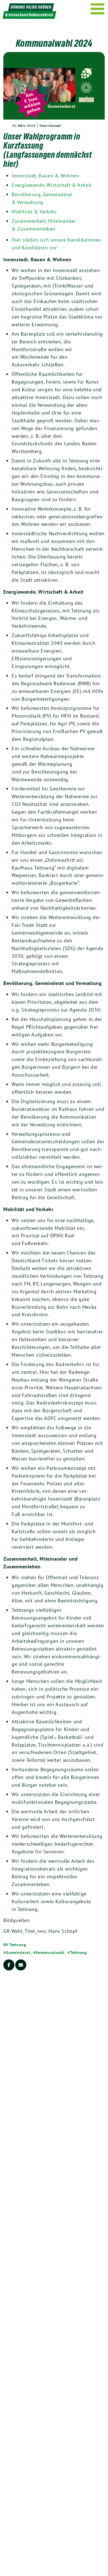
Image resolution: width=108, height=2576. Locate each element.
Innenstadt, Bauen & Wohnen (45, 176)
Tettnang (79, 1952)
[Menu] (98, 9)
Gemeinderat (18, 1952)
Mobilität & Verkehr (34, 212)
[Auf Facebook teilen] (9, 1965)
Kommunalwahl (50, 1952)
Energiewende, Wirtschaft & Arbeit (52, 185)
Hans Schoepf (50, 126)
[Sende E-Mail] (21, 1965)
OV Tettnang (15, 1945)
